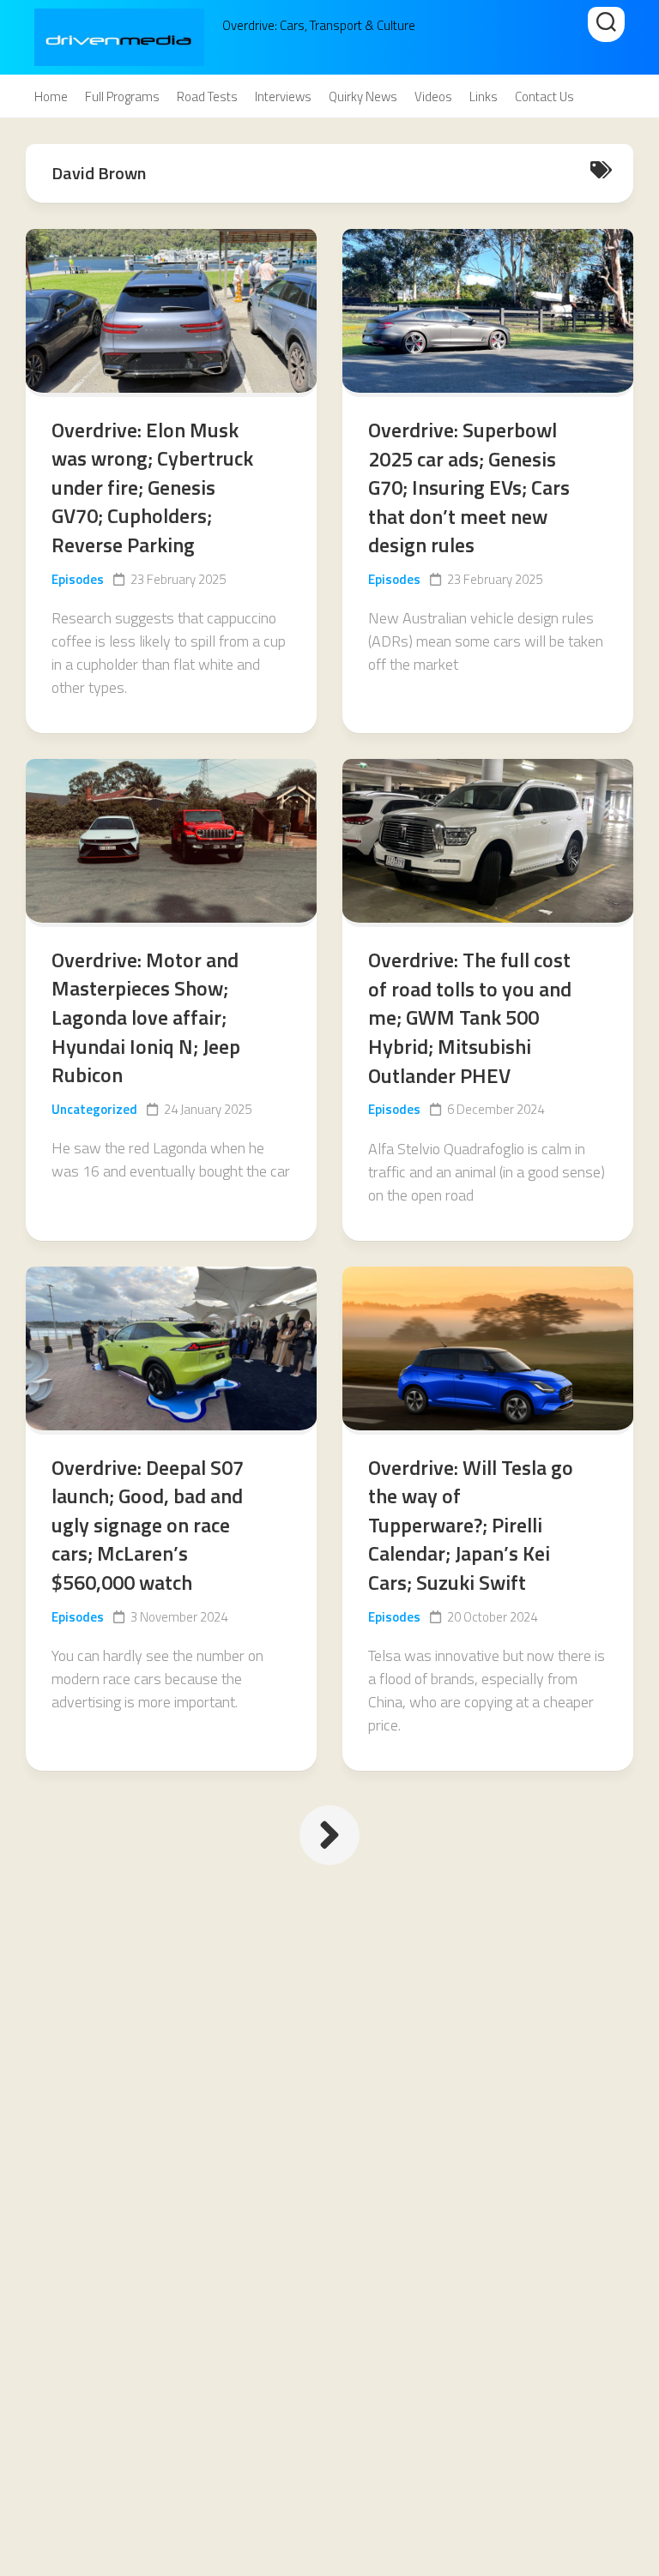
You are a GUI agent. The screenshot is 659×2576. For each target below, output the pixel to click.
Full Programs (122, 97)
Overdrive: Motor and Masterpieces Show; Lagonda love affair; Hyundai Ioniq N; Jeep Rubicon (146, 1017)
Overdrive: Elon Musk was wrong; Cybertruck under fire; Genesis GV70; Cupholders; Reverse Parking (152, 487)
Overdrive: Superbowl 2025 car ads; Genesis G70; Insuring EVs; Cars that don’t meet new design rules (469, 487)
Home (51, 97)
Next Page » (329, 1835)
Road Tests (207, 97)
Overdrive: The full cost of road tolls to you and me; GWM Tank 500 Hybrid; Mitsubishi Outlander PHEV (470, 1017)
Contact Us (544, 97)
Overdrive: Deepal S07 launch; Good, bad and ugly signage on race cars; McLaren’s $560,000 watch (148, 1525)
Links (484, 97)
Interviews (283, 97)
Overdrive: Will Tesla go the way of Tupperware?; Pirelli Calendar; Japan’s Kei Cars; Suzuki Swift (471, 1525)
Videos (433, 97)
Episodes (78, 579)
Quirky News (363, 97)
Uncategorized (94, 1109)
